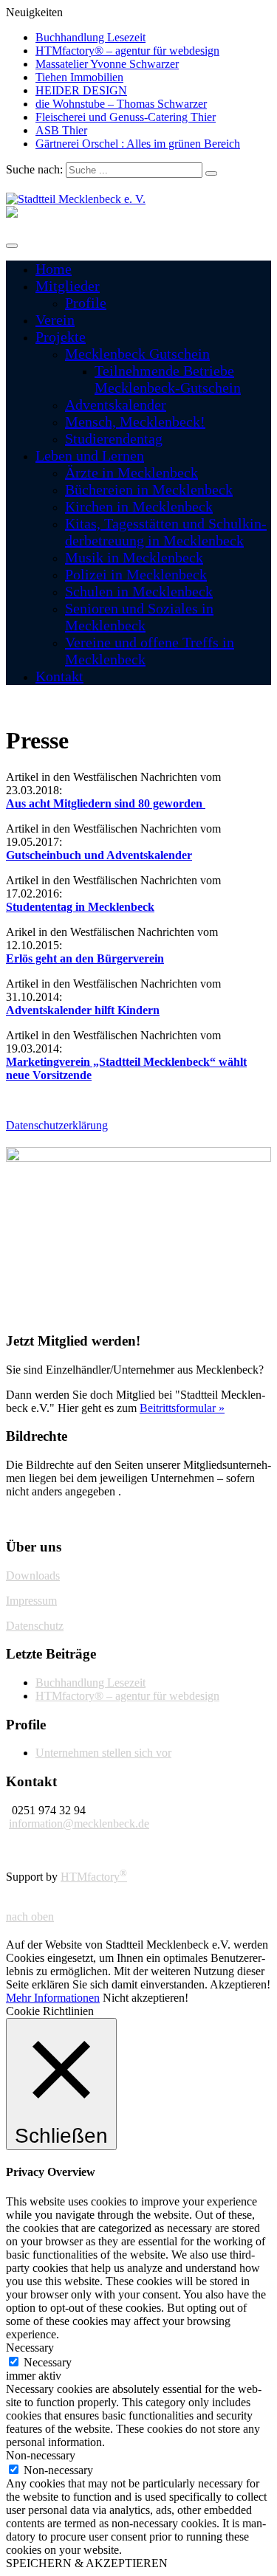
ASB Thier (61, 130)
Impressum (31, 1601)
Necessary (48, 2362)
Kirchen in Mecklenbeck (139, 506)
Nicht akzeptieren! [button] (146, 1998)
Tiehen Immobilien (79, 77)
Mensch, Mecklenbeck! (135, 421)
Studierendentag (114, 438)
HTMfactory (94, 1877)
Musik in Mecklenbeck (134, 557)
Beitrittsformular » (182, 1408)
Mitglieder (68, 286)
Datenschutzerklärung (57, 1125)
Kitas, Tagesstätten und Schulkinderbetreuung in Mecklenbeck (166, 532)
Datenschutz (35, 1626)
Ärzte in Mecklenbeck (131, 472)
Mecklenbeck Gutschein (137, 354)
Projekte (61, 337)
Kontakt (59, 676)
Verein (55, 320)
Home (54, 269)
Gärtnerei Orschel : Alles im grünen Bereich (138, 144)
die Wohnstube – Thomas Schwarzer (121, 104)
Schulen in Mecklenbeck (139, 591)
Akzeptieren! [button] (240, 1984)
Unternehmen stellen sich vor (103, 1753)
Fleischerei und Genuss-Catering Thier (126, 117)
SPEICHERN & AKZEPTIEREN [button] (87, 2563)
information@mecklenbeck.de (79, 1823)
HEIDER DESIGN (81, 90)
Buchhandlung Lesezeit (90, 37)
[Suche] (211, 173)
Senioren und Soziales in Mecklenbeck (139, 617)
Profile (86, 303)
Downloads (33, 1575)
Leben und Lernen (90, 455)
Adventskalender (116, 404)
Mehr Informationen (53, 1998)
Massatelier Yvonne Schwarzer (107, 64)
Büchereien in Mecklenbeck (149, 489)
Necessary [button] (30, 2348)
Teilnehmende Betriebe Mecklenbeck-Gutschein (168, 379)
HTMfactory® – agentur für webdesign (127, 51)
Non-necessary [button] (41, 2455)
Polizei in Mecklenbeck (136, 574)
